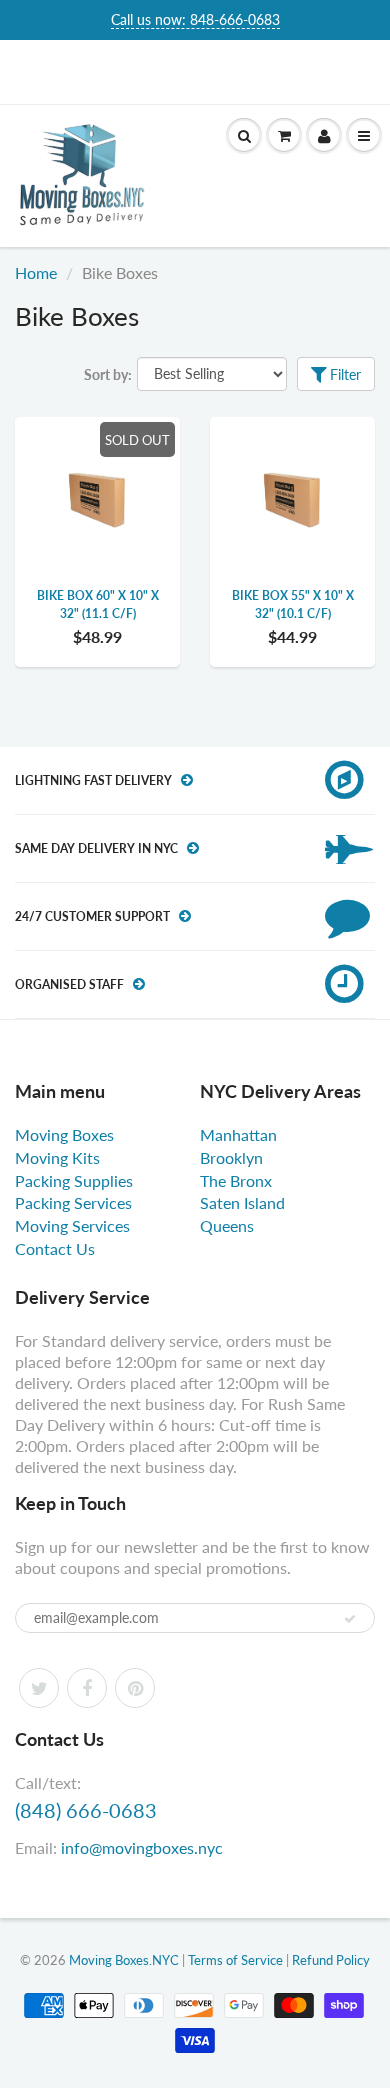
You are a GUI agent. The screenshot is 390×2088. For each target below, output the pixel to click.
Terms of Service (235, 1960)
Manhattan (238, 1134)
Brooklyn (231, 1157)
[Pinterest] (135, 1688)
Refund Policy (331, 1960)
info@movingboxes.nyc (142, 1847)
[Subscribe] (350, 1619)
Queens (227, 1225)
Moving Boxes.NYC (124, 1960)
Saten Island (242, 1202)
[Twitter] (39, 1688)
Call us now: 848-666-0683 (195, 19)
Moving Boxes (64, 1134)
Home (36, 272)
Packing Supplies (74, 1180)
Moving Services (72, 1225)
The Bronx (236, 1180)
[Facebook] (87, 1688)
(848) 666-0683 (86, 1810)
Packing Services (73, 1202)
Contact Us (55, 1248)
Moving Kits (57, 1157)
